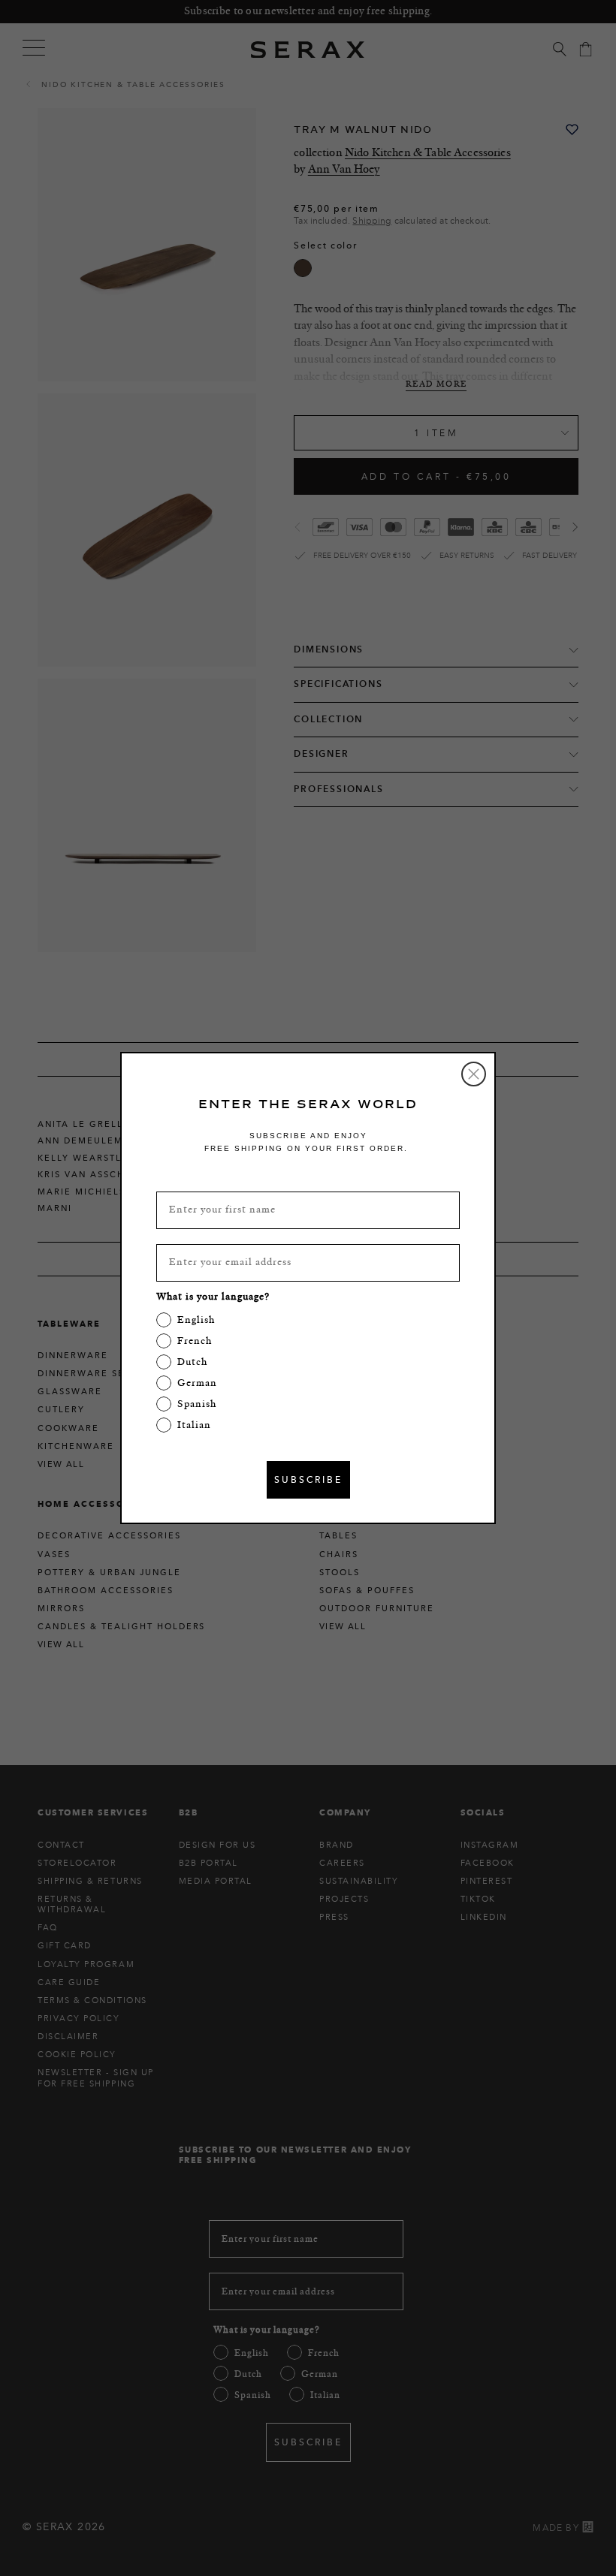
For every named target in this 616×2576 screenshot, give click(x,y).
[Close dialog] (474, 1074)
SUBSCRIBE (308, 1479)
